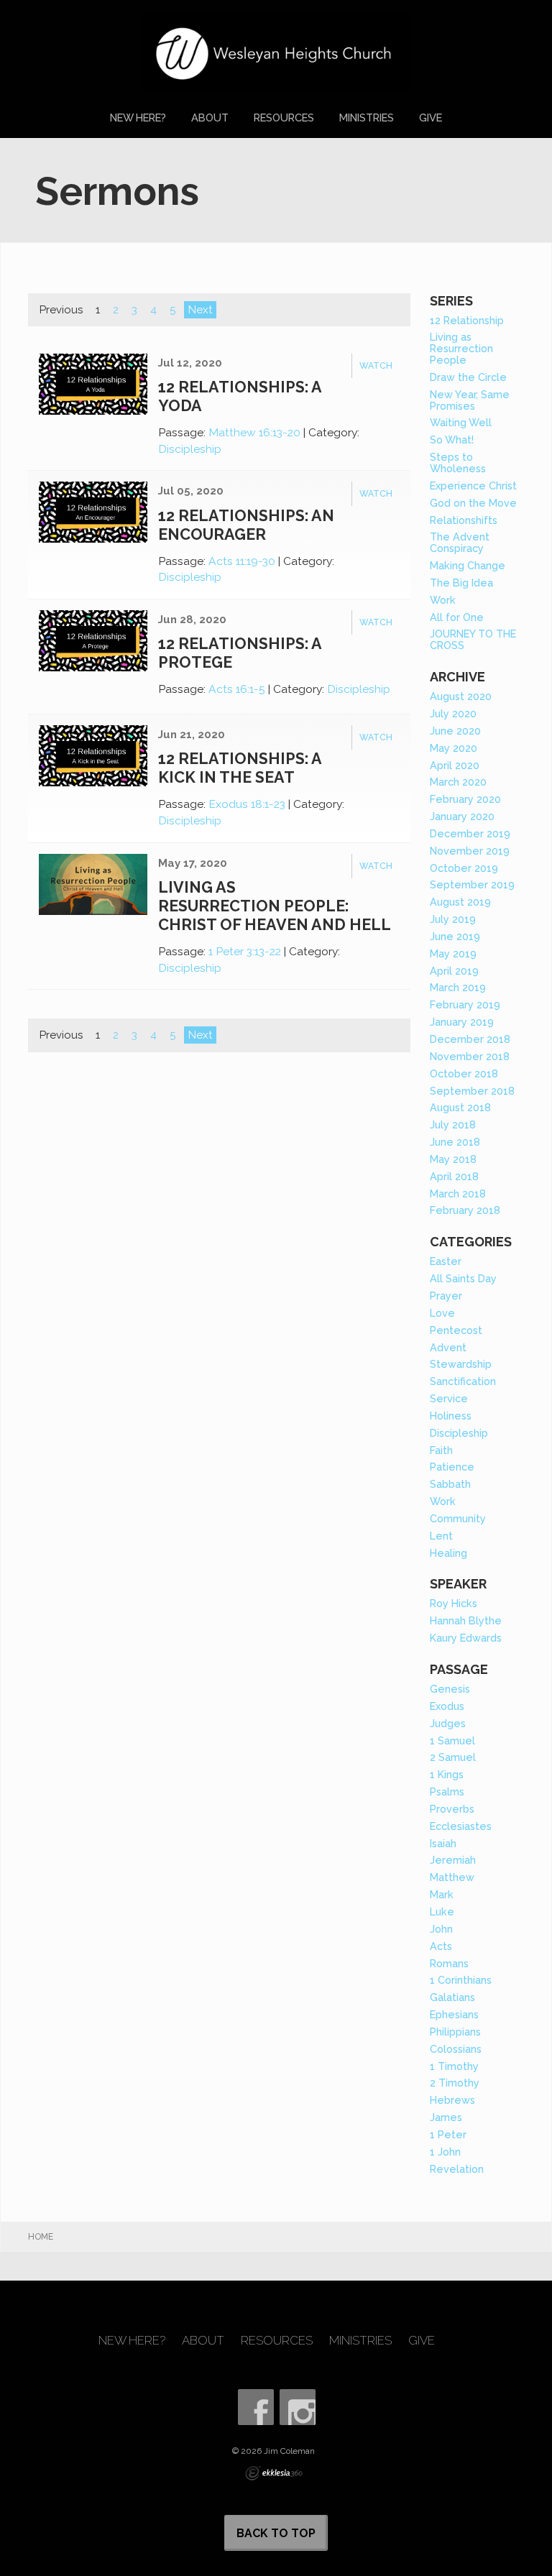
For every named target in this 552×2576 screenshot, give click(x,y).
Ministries (367, 118)
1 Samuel (452, 1740)
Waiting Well (461, 422)
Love (442, 1313)
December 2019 (470, 833)
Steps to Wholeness (458, 463)
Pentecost (456, 1330)
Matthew (452, 1877)
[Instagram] (298, 2407)
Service (449, 1398)
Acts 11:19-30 (242, 561)
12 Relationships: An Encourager (246, 525)
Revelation (457, 2169)
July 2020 (453, 713)
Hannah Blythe (466, 1620)
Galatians (452, 1997)
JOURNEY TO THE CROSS (473, 639)
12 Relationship (467, 320)
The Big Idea (461, 583)
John (441, 1929)
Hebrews (452, 2100)
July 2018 (453, 1124)
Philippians (455, 2032)
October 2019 (464, 868)
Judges (448, 1723)
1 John (445, 2152)
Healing (448, 1553)
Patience (452, 1467)
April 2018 (454, 1176)
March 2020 (458, 782)
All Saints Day (463, 1278)
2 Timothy (455, 2083)
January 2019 (462, 1022)
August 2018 (460, 1107)
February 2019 (465, 1004)
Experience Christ (473, 486)
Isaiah (443, 1843)
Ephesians (454, 2014)
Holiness (451, 1416)
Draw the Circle (468, 377)
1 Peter (448, 2134)
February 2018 (465, 1210)
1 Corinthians (461, 1980)
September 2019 (472, 884)
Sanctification (463, 1381)
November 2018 (470, 1056)
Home (41, 2237)
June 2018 (455, 1142)
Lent (441, 1536)
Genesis (450, 1689)
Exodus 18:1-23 (247, 804)
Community (458, 1518)
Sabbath (450, 1484)
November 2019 (470, 851)
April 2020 (455, 765)
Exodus (447, 1706)
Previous (61, 310)
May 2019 (453, 953)
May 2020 (454, 748)
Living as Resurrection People (461, 348)
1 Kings (447, 1774)
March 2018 (458, 1193)
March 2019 (458, 987)
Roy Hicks (454, 1603)
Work (443, 600)
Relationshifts (464, 520)
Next (200, 310)
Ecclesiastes (461, 1826)
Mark (442, 1894)
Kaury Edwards (466, 1638)
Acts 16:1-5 (237, 689)
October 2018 (464, 1073)
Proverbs (452, 1809)
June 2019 (455, 936)
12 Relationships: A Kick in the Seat (240, 768)
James (446, 2117)
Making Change (468, 565)
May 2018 (453, 1159)
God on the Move (473, 503)
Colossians (456, 2049)
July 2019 (453, 919)
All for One (457, 617)
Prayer (446, 1296)
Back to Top (276, 2533)
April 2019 (454, 971)
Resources (284, 118)
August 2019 (460, 902)
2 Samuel (453, 1757)
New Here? (138, 118)
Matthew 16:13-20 (254, 432)
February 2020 (465, 799)
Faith (441, 1450)
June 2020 (455, 731)
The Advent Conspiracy (460, 542)
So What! (452, 440)
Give (431, 118)
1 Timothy (454, 2066)
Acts (441, 1946)
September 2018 (472, 1091)
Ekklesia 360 (274, 2473)
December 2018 (470, 1039)
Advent (448, 1347)
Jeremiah (453, 1860)
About (210, 118)
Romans (449, 1963)
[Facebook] (256, 2407)
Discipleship (190, 449)
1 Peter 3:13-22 (245, 951)
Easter (446, 1261)
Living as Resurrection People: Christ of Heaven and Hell (275, 906)
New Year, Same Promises (470, 400)
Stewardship (461, 1364)
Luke (442, 1912)
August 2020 (461, 696)
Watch (376, 366)
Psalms (447, 1791)
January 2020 (462, 816)
